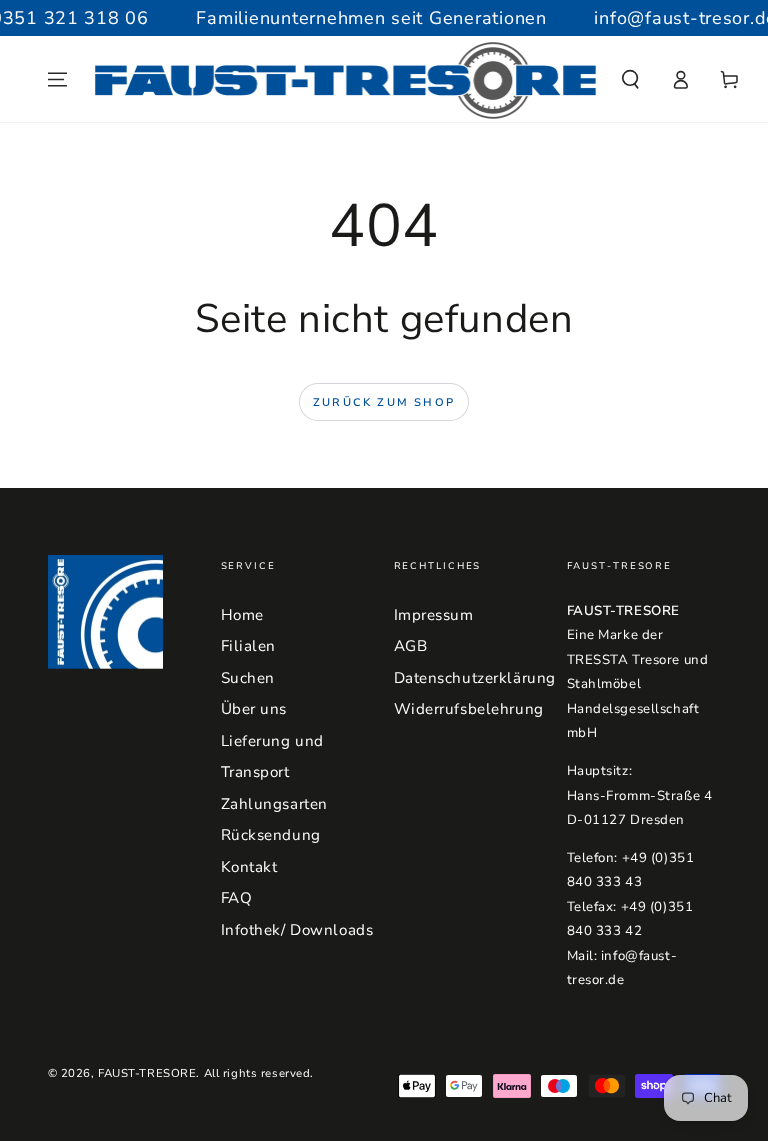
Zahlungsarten (274, 804)
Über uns (254, 709)
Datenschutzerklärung (475, 678)
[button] (630, 80)
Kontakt (249, 867)
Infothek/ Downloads (297, 930)
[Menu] (57, 80)
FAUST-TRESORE (147, 1073)
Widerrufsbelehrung (469, 709)
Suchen (248, 678)
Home (242, 615)
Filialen (249, 646)
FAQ (237, 898)
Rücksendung (271, 835)
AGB (411, 646)
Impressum (434, 615)
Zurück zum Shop (384, 402)
